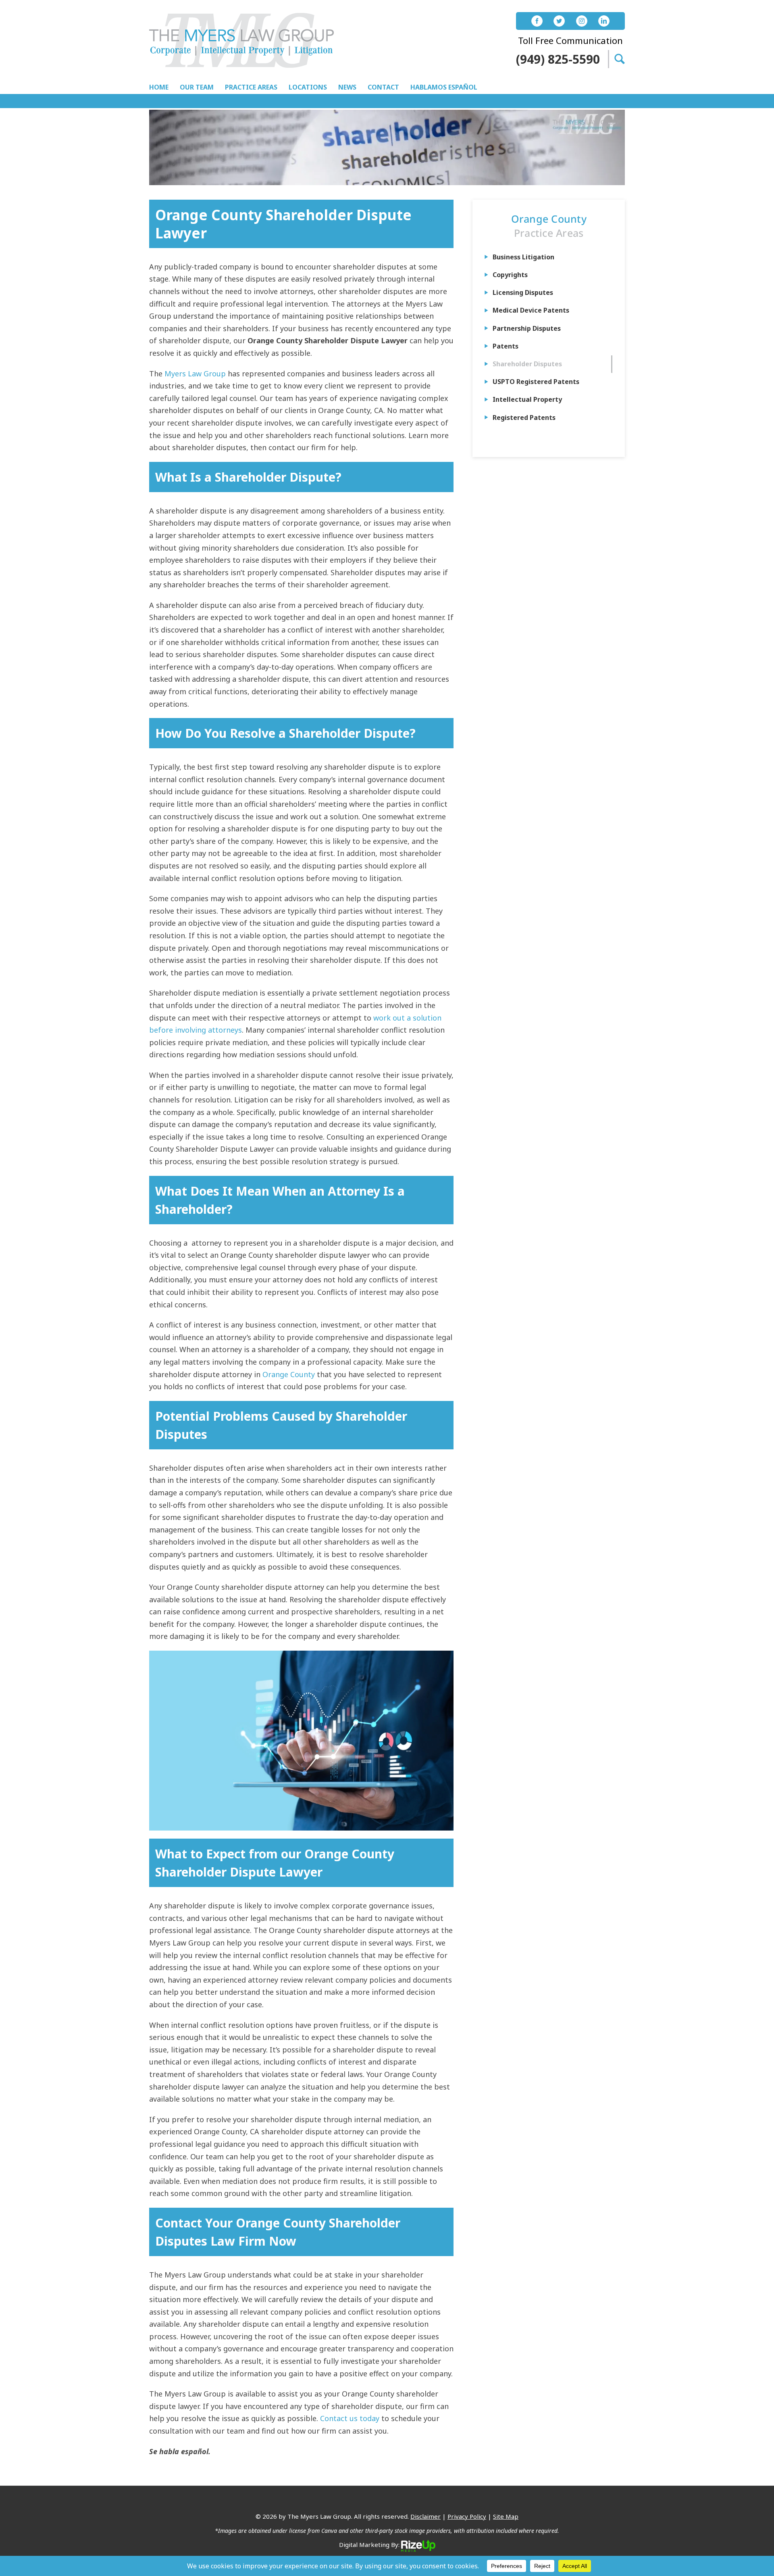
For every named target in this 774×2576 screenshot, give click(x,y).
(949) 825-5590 (558, 59)
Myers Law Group (195, 374)
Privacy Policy (467, 2516)
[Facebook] (537, 21)
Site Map (506, 2516)
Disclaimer (425, 2516)
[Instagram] (582, 21)
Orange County (289, 1374)
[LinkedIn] (604, 21)
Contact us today (350, 2418)
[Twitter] (559, 21)
